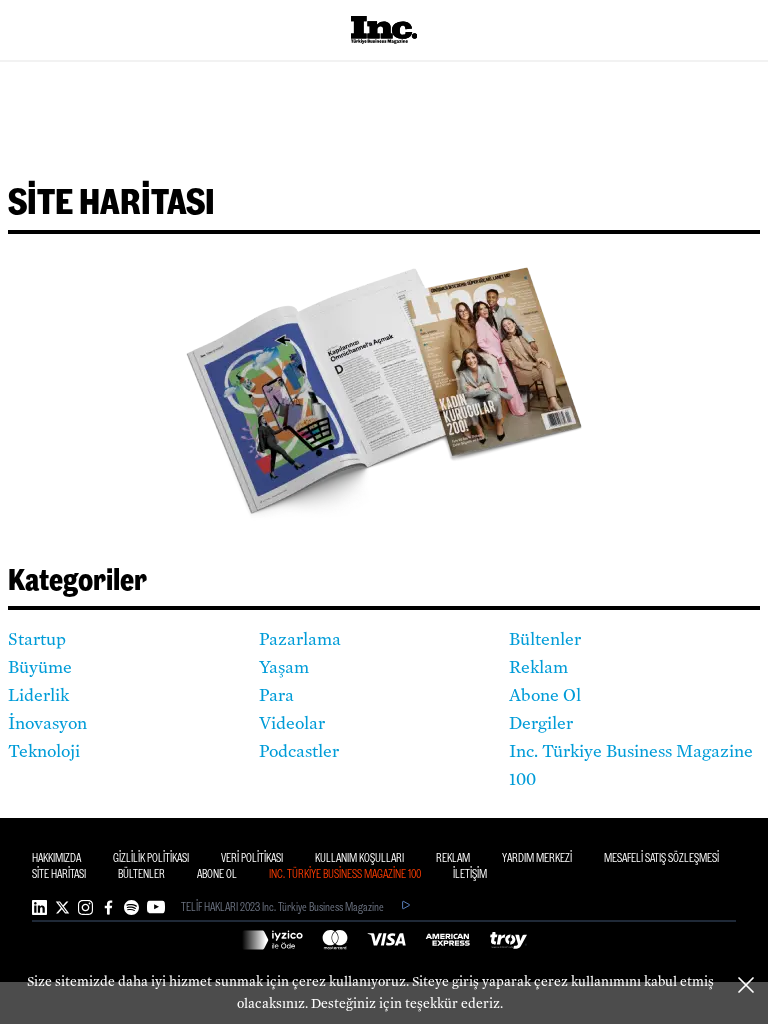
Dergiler (541, 724)
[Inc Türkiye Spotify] (131, 907)
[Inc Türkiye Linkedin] (39, 907)
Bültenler (545, 640)
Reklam (538, 668)
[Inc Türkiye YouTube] (156, 907)
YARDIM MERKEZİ (537, 858)
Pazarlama (300, 640)
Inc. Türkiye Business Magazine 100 (631, 766)
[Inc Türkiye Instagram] (85, 907)
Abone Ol (545, 696)
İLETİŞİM (470, 874)
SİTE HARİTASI (59, 874)
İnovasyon (47, 724)
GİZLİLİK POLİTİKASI (151, 858)
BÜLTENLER (141, 874)
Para (276, 696)
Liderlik (38, 696)
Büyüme (40, 668)
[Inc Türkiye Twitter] (62, 907)
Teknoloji (44, 752)
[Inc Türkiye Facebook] (108, 907)
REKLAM (453, 858)
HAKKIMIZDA (56, 858)
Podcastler (299, 752)
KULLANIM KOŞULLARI (359, 858)
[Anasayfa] (384, 30)
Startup (37, 640)
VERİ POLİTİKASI (252, 858)
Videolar (292, 724)
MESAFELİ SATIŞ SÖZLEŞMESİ (661, 858)
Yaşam (284, 668)
